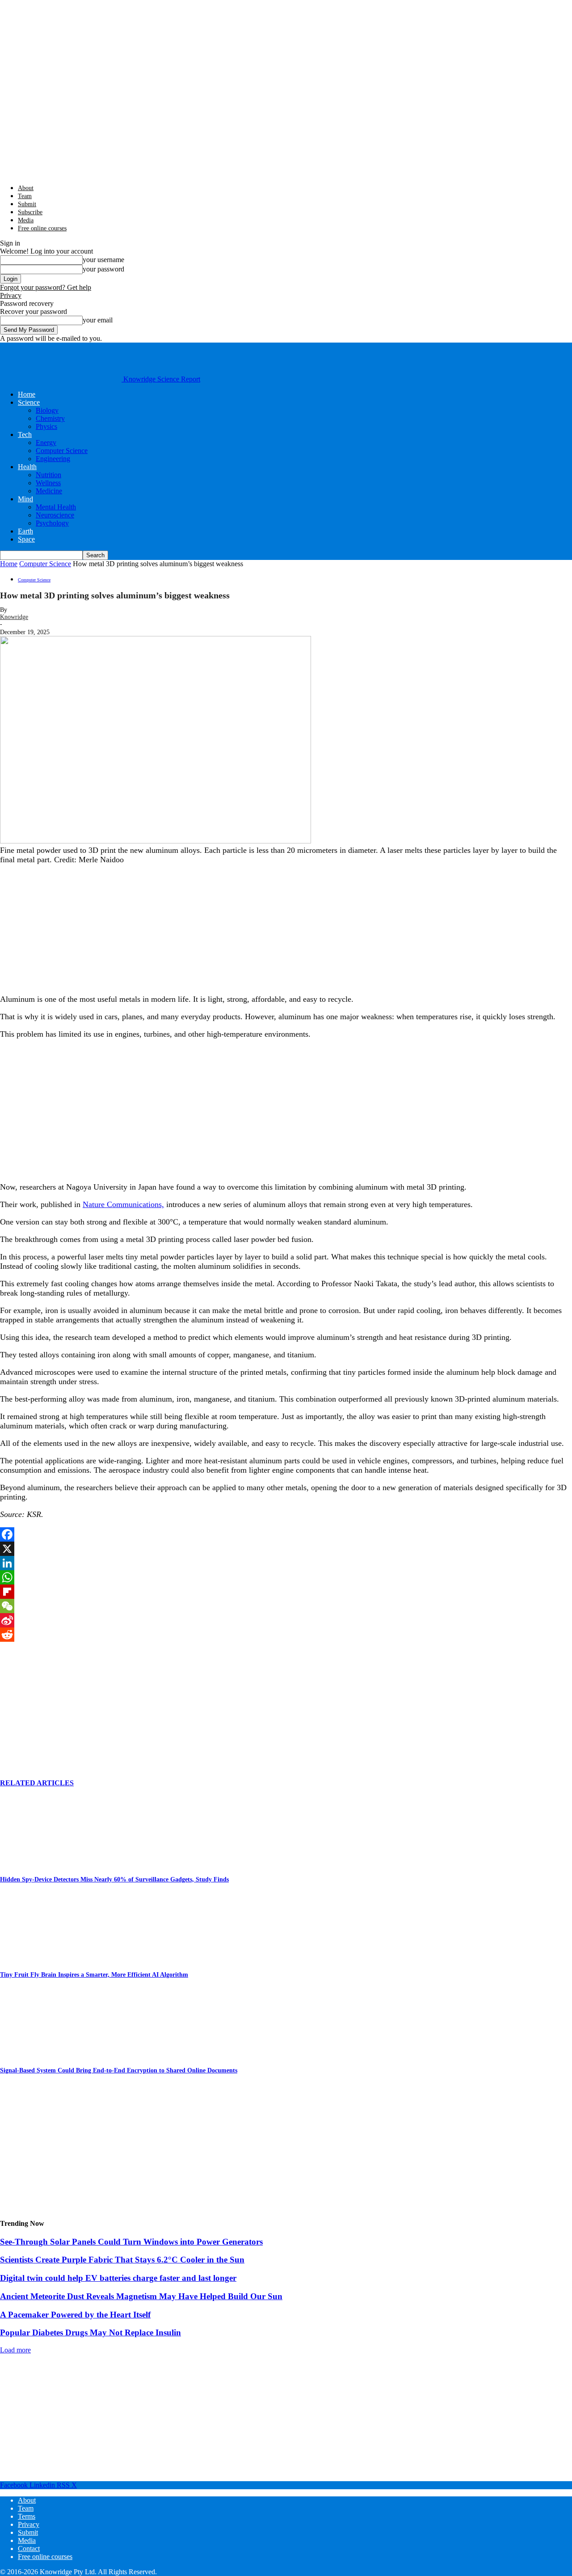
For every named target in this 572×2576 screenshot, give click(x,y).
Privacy (11, 295)
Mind (25, 499)
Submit (27, 204)
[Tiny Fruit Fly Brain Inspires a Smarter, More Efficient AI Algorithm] (49, 1956)
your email (98, 320)
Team (25, 196)
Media (26, 220)
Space (26, 539)
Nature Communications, (123, 1204)
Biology (47, 410)
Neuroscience (55, 515)
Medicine (49, 491)
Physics (46, 426)
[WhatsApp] (286, 1577)
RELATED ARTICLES (37, 1783)
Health (27, 467)
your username (103, 260)
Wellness (48, 483)
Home (27, 394)
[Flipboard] (286, 1592)
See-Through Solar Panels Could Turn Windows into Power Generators (131, 2242)
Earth (25, 531)
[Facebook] (286, 1534)
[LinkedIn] (286, 1563)
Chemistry (50, 418)
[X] (286, 1549)
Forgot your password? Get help (46, 287)
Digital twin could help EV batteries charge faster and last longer (118, 2278)
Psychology (52, 523)
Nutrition (48, 475)
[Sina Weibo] (286, 1620)
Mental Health (56, 507)
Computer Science (62, 451)
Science (29, 402)
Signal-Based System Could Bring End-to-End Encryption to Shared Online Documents (119, 2070)
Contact (29, 2548)
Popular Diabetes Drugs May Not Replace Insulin (90, 2332)
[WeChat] (286, 1606)
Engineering (53, 459)
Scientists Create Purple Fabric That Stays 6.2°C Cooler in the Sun (122, 2260)
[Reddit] (286, 1635)
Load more (15, 2350)
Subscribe (30, 212)
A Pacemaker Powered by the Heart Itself (75, 2315)
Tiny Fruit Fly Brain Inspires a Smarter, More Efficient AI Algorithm (94, 1975)
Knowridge (14, 617)
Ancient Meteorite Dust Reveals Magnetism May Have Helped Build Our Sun (141, 2296)
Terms (27, 2516)
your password (103, 269)
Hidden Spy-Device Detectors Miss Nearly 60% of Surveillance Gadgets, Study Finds (114, 1879)
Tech (25, 434)
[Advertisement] (67, 928)
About (26, 188)
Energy (46, 443)
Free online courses (42, 228)
